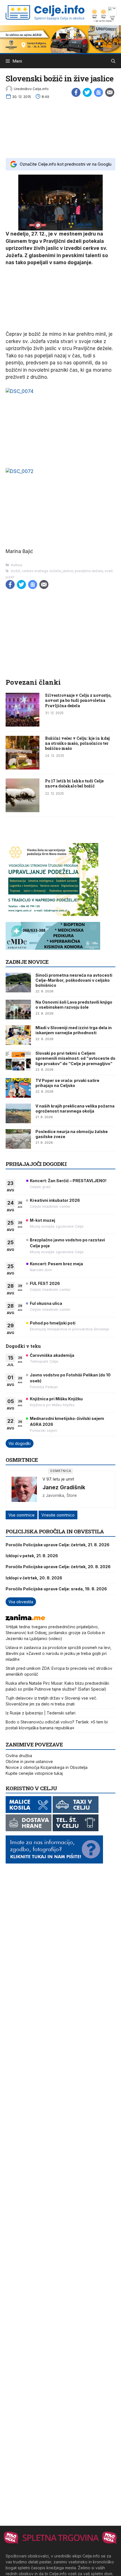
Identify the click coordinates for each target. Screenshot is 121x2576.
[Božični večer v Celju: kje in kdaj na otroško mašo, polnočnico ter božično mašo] (23, 768)
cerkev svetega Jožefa (41, 571)
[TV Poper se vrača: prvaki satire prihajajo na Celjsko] (18, 1088)
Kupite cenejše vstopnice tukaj (34, 1773)
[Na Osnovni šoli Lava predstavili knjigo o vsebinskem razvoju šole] (18, 1010)
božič (16, 571)
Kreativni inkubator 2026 (55, 1200)
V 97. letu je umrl (58, 1479)
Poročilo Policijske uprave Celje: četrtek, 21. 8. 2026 (58, 1545)
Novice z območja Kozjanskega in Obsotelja (47, 1767)
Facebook (76, 92)
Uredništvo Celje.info (31, 89)
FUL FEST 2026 (45, 1283)
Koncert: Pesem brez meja (56, 1264)
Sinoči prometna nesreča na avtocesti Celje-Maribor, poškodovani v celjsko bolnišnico (74, 980)
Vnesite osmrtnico (58, 1515)
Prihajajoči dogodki (36, 1164)
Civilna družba (19, 1756)
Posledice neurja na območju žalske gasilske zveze (72, 1134)
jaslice (68, 571)
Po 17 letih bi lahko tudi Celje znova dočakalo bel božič (74, 783)
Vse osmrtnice (22, 1515)
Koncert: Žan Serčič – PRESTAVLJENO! (68, 1181)
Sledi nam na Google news (98, 92)
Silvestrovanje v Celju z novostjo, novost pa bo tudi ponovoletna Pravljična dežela (78, 700)
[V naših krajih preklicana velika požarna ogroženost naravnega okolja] (18, 1113)
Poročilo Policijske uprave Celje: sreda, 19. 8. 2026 (56, 1589)
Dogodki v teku (23, 1346)
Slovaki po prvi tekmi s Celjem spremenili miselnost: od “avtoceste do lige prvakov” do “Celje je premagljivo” (75, 1058)
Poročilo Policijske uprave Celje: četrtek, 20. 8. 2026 (58, 1567)
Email (110, 92)
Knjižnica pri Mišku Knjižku (56, 1399)
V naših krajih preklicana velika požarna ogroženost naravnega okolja (75, 1108)
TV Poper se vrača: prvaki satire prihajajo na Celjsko (67, 1083)
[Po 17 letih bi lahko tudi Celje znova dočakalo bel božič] (23, 810)
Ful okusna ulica (46, 1303)
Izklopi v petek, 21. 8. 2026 (32, 1556)
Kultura (17, 565)
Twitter (87, 92)
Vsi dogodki (20, 1443)
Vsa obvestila (21, 1602)
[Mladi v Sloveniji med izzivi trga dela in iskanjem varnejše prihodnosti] (18, 1035)
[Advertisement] (60, 127)
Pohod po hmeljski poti (53, 1323)
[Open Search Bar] (113, 61)
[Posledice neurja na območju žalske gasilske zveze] (18, 1139)
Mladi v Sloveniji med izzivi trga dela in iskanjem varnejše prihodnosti (74, 1030)
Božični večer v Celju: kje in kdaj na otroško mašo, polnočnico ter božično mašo (77, 743)
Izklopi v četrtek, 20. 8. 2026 (34, 1578)
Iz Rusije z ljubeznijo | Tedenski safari (41, 1713)
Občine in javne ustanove (29, 1761)
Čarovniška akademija (52, 1355)
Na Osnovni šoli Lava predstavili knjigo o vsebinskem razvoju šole (74, 1005)
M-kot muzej (42, 1220)
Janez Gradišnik (64, 1487)
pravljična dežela (89, 571)
